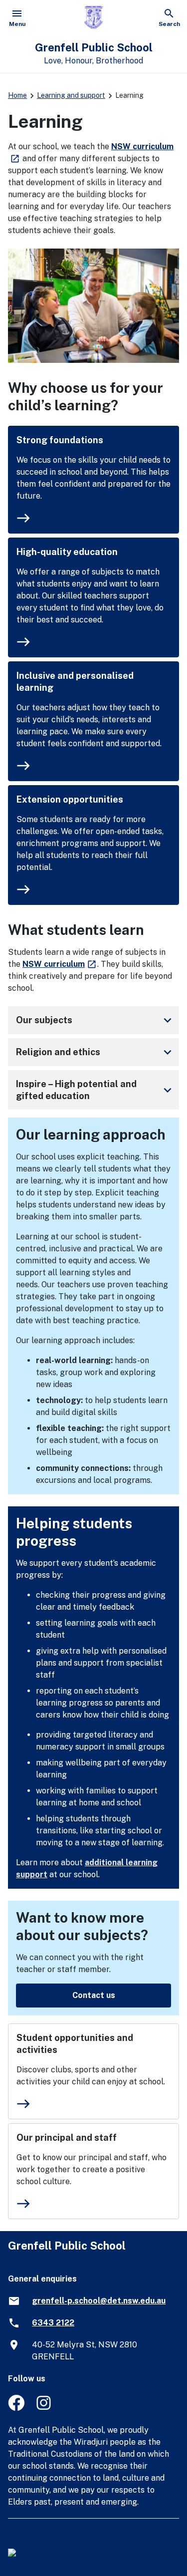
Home (17, 95)
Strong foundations (60, 440)
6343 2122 (53, 2323)
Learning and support (71, 95)
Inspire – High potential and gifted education (95, 1090)
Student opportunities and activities (75, 2044)
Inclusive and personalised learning (75, 682)
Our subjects (95, 1020)
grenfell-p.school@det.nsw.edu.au (99, 2301)
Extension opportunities (70, 799)
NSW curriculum (60, 964)
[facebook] (16, 2408)
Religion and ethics (95, 1052)
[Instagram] (45, 2408)
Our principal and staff (67, 2138)
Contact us (94, 1995)
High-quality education (67, 552)
